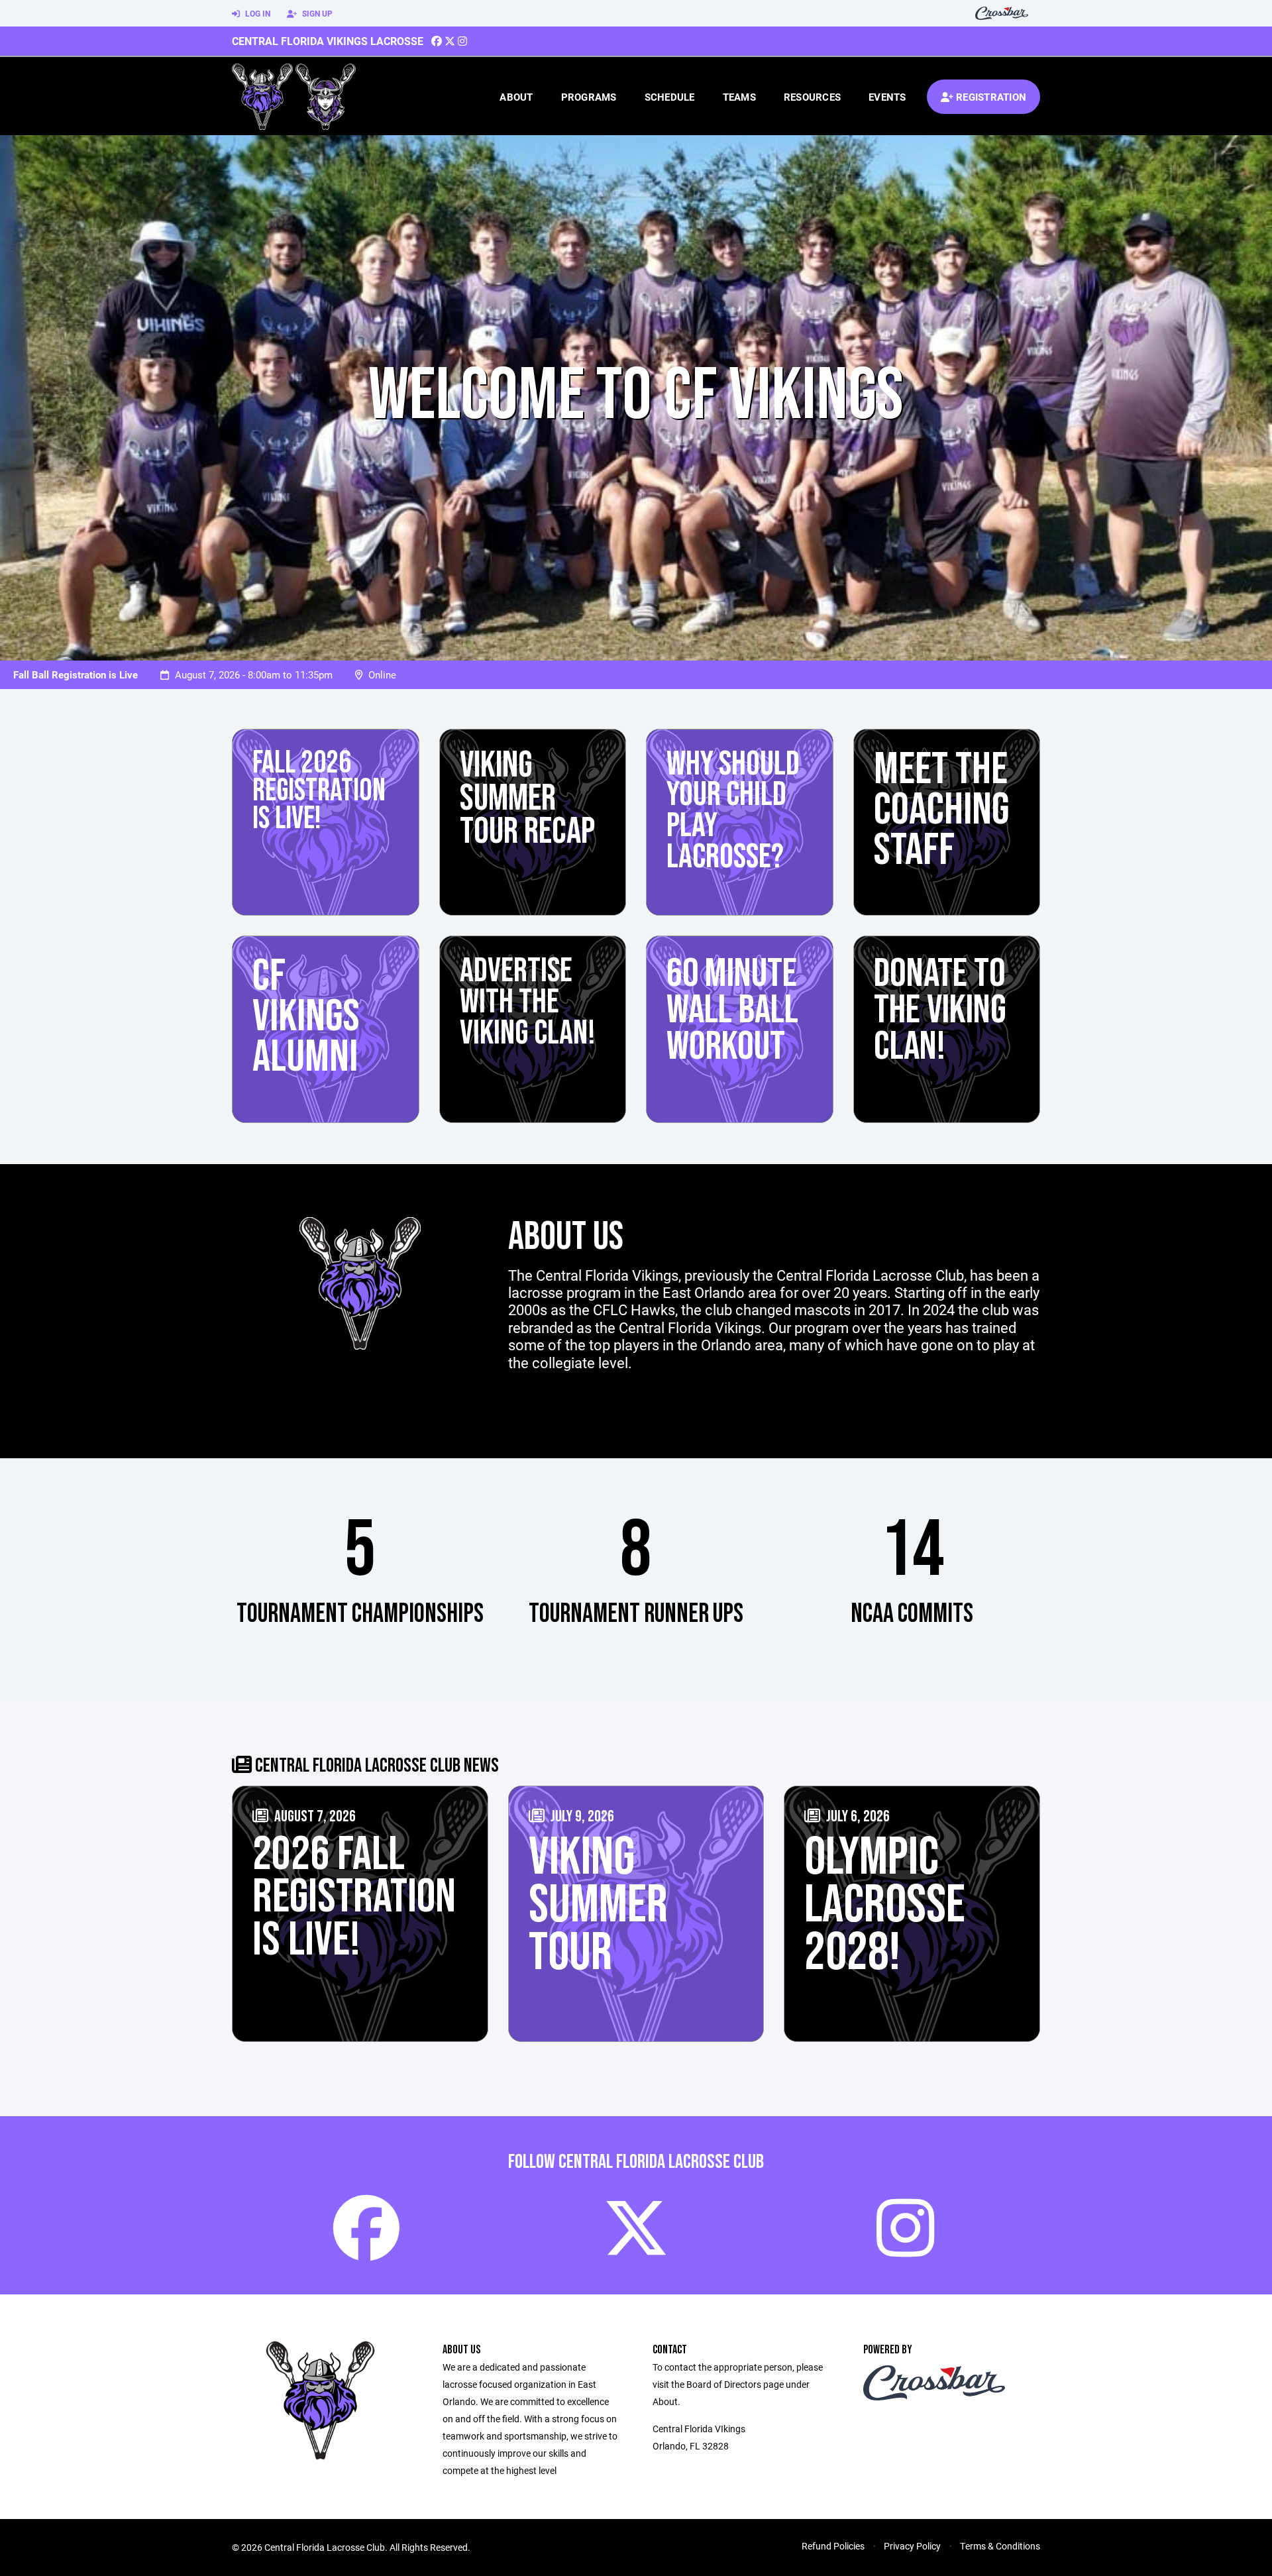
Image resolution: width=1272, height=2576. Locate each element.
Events (887, 97)
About (516, 97)
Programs (589, 97)
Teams (739, 97)
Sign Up (316, 13)
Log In (257, 13)
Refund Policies (833, 2546)
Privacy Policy (912, 2546)
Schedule (670, 97)
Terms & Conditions (1000, 2546)
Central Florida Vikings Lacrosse (328, 41)
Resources (812, 97)
